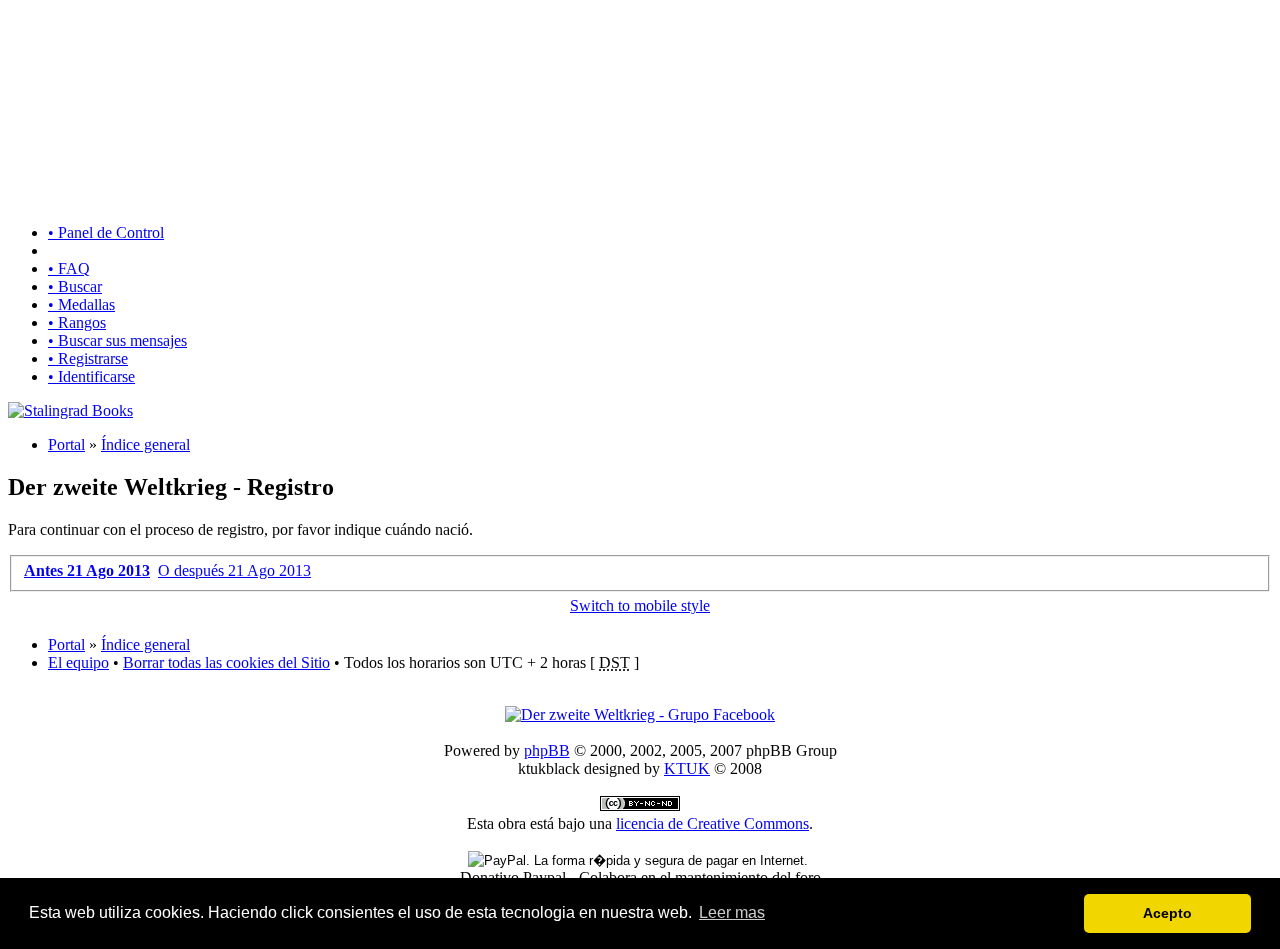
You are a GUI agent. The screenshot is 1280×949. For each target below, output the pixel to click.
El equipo (78, 662)
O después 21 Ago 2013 (234, 570)
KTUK (687, 768)
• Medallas (81, 304)
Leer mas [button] (732, 912)
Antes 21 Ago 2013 (87, 570)
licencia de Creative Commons (712, 823)
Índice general (145, 444)
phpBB (547, 750)
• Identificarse (91, 376)
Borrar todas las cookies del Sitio (226, 662)
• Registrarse (88, 358)
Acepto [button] (1167, 913)
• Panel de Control (106, 232)
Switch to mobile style (640, 605)
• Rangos (77, 322)
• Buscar (75, 286)
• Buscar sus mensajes (117, 340)
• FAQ (69, 268)
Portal (66, 444)
